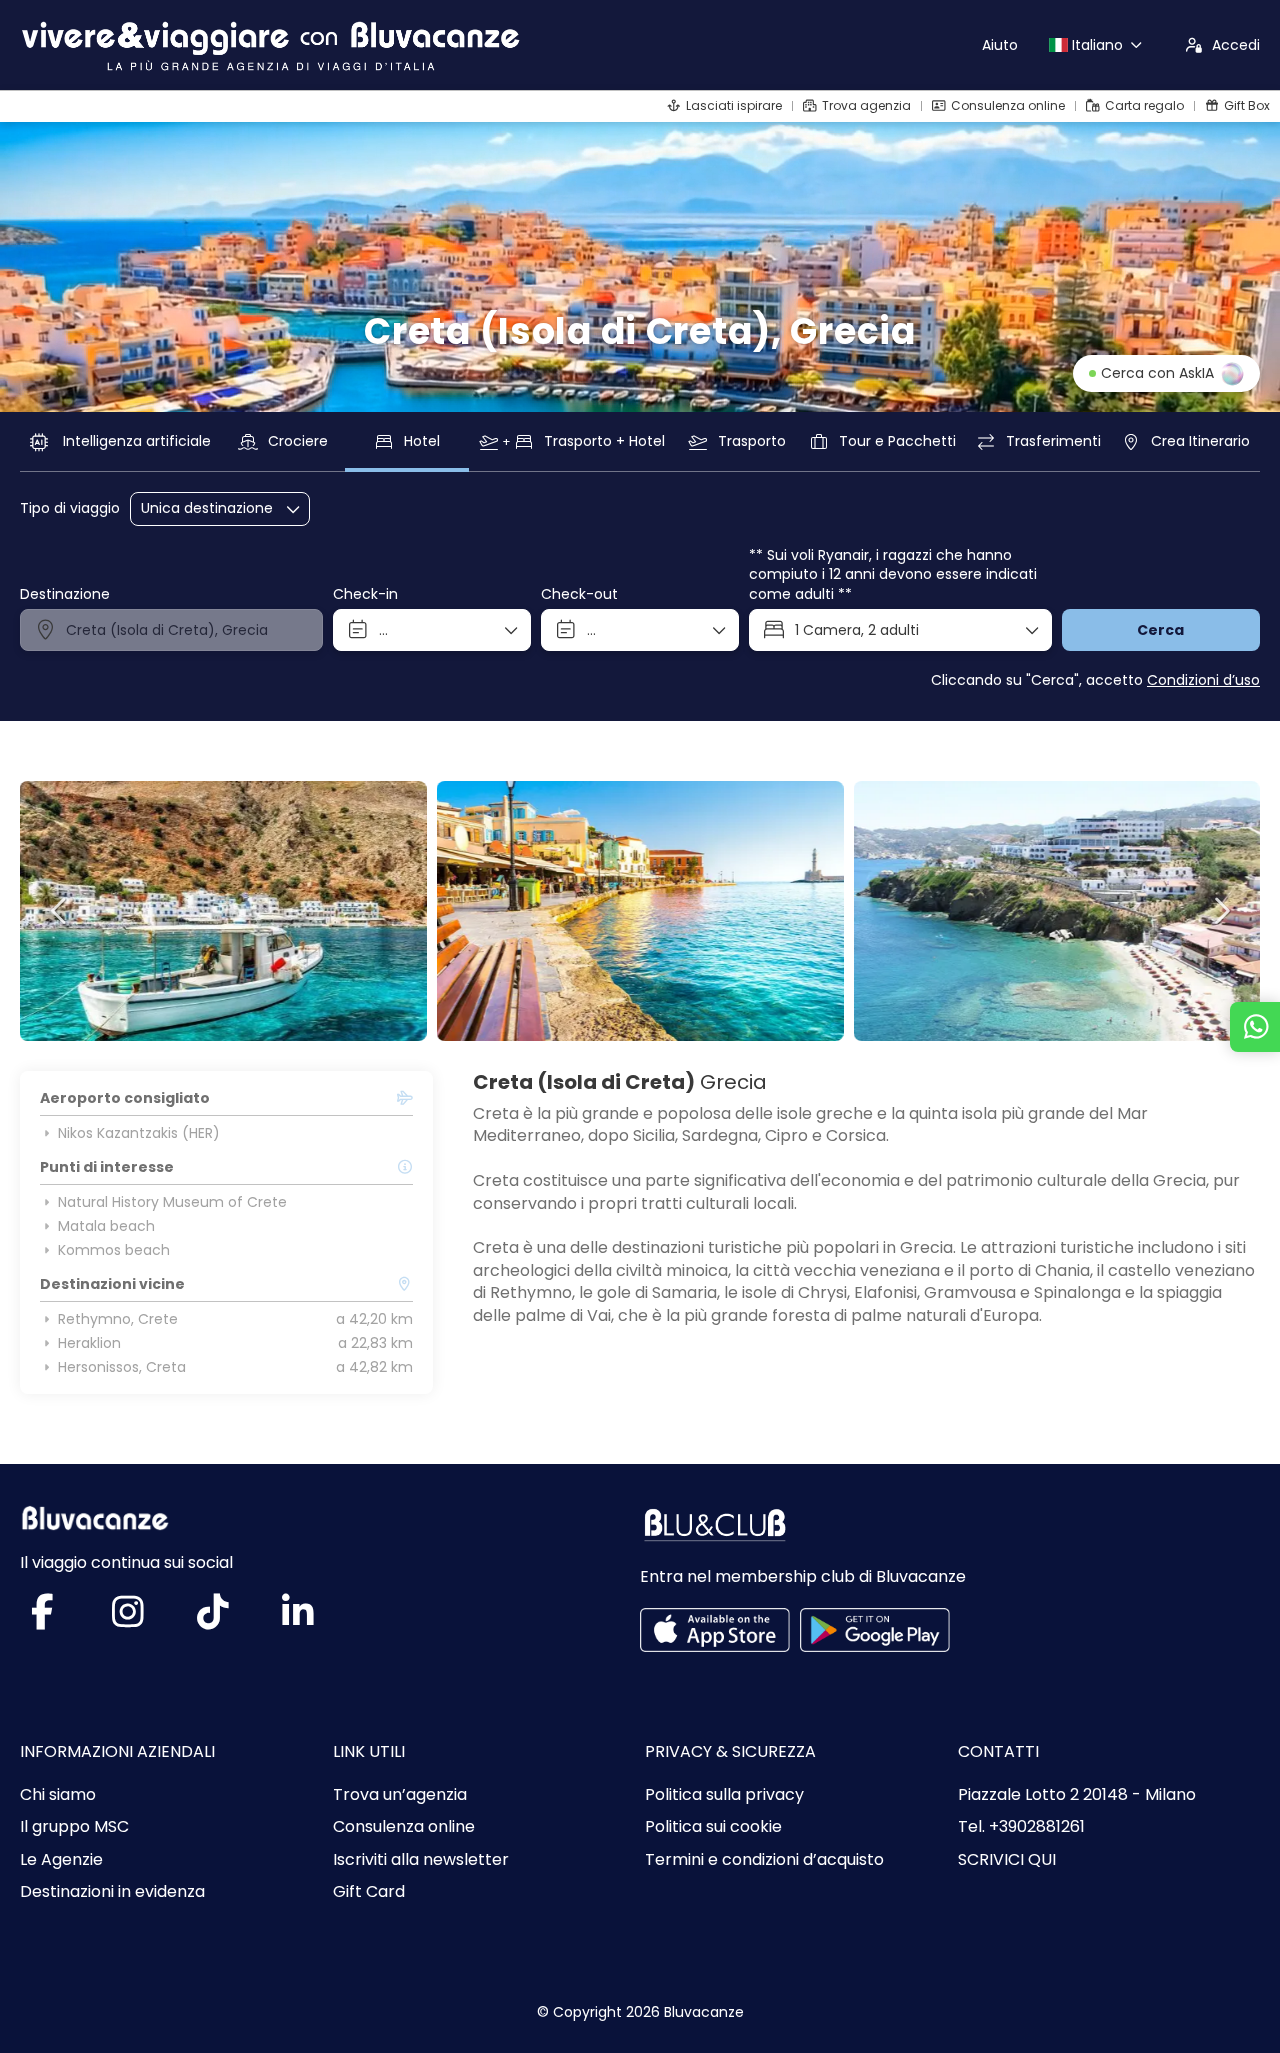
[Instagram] (147, 1619)
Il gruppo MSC (74, 1827)
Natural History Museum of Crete (172, 1202)
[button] (60, 911)
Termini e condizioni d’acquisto (764, 1860)
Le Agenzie (61, 1860)
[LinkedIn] (317, 1619)
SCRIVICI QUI (1007, 1860)
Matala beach (106, 1226)
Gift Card (369, 1892)
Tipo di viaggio (70, 508)
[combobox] (171, 630)
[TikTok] (232, 1619)
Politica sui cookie (713, 1827)
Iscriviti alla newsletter (421, 1860)
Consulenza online (404, 1827)
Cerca (1160, 630)
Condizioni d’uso (1203, 680)
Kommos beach (114, 1250)
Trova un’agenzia (400, 1795)
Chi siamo (58, 1795)
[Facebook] (62, 1619)
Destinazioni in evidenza (112, 1892)
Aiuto (1000, 45)
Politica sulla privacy (724, 1795)
